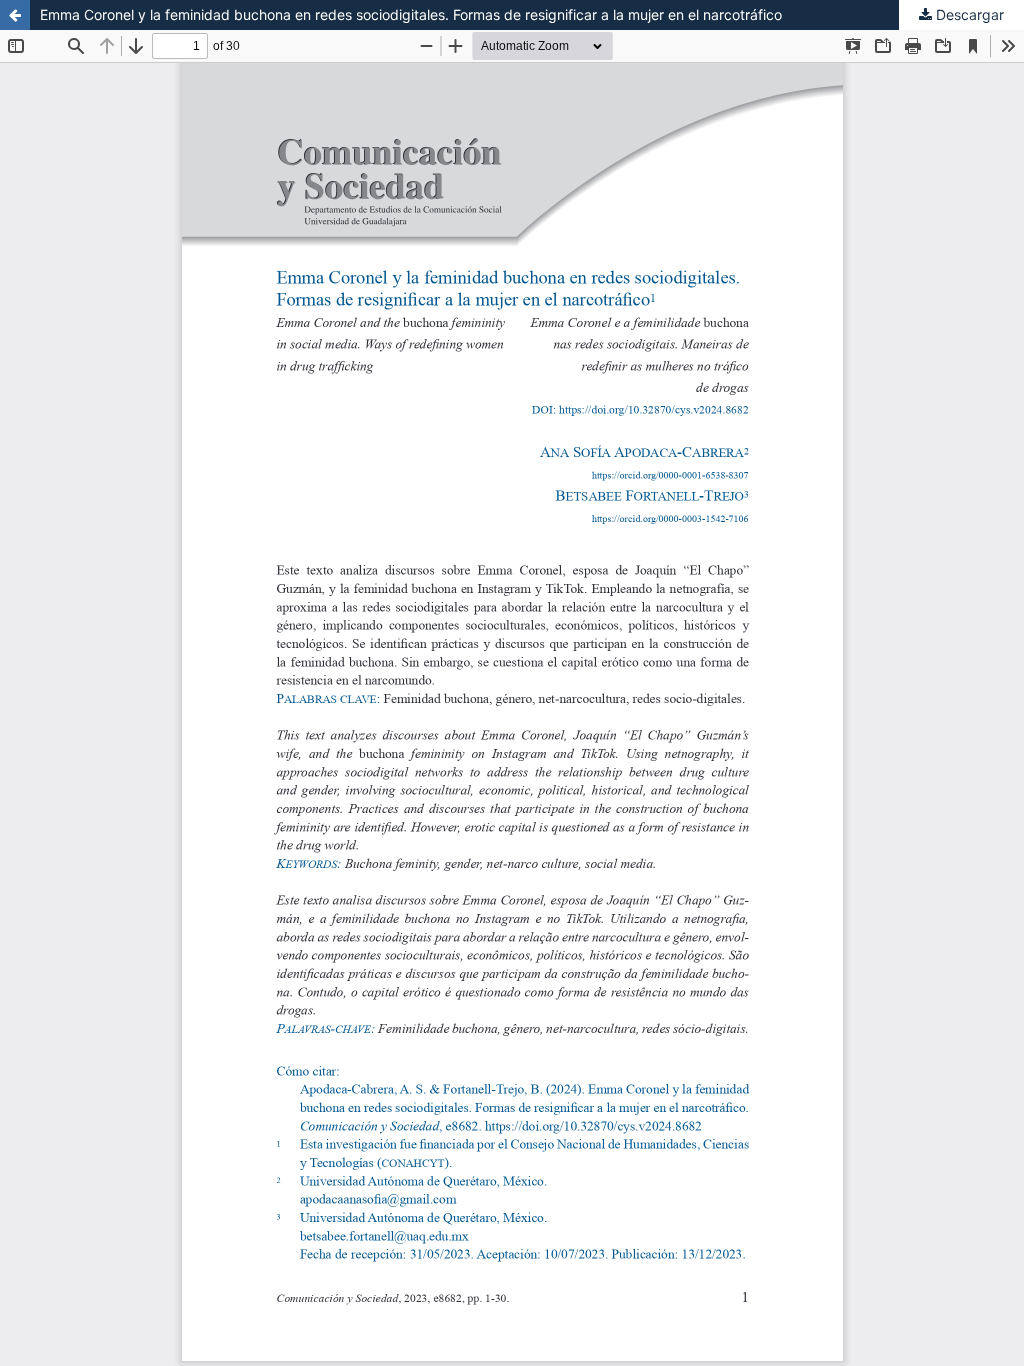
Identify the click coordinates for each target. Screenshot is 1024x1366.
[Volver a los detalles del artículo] (15, 15)
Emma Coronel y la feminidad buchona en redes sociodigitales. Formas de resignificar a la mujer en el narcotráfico (411, 14)
